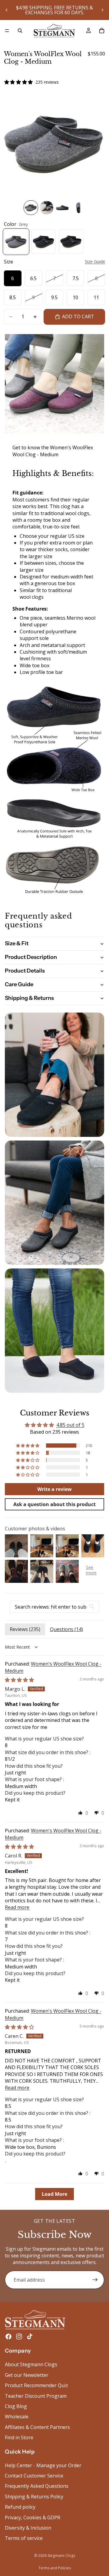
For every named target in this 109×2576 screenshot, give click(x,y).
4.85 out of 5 (70, 1425)
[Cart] (102, 31)
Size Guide (95, 261)
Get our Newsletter (27, 2375)
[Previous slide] (7, 10)
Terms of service (24, 2538)
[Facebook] (8, 2336)
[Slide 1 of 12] (31, 208)
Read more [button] (17, 1907)
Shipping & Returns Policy (34, 2497)
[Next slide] (102, 10)
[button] (28, 1445)
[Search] (20, 31)
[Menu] (7, 31)
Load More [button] (54, 2194)
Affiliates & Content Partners (37, 2427)
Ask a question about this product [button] (54, 1504)
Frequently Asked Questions (37, 2486)
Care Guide (19, 984)
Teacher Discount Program (36, 2396)
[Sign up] (95, 2280)
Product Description (31, 957)
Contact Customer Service (34, 2476)
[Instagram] (19, 2336)
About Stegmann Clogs (31, 2364)
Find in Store (19, 2437)
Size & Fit (17, 943)
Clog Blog (16, 2406)
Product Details (25, 971)
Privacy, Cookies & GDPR (33, 2517)
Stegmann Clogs (61, 2556)
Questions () (66, 1629)
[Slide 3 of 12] (62, 208)
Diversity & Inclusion (28, 2528)
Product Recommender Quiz (36, 2385)
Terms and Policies (55, 2568)
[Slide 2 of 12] (47, 208)
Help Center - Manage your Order (43, 2465)
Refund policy (20, 2507)
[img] (19, 1680)
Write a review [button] (54, 1489)
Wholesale (17, 2417)
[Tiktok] (30, 2336)
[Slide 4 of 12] (78, 208)
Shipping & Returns (29, 998)
